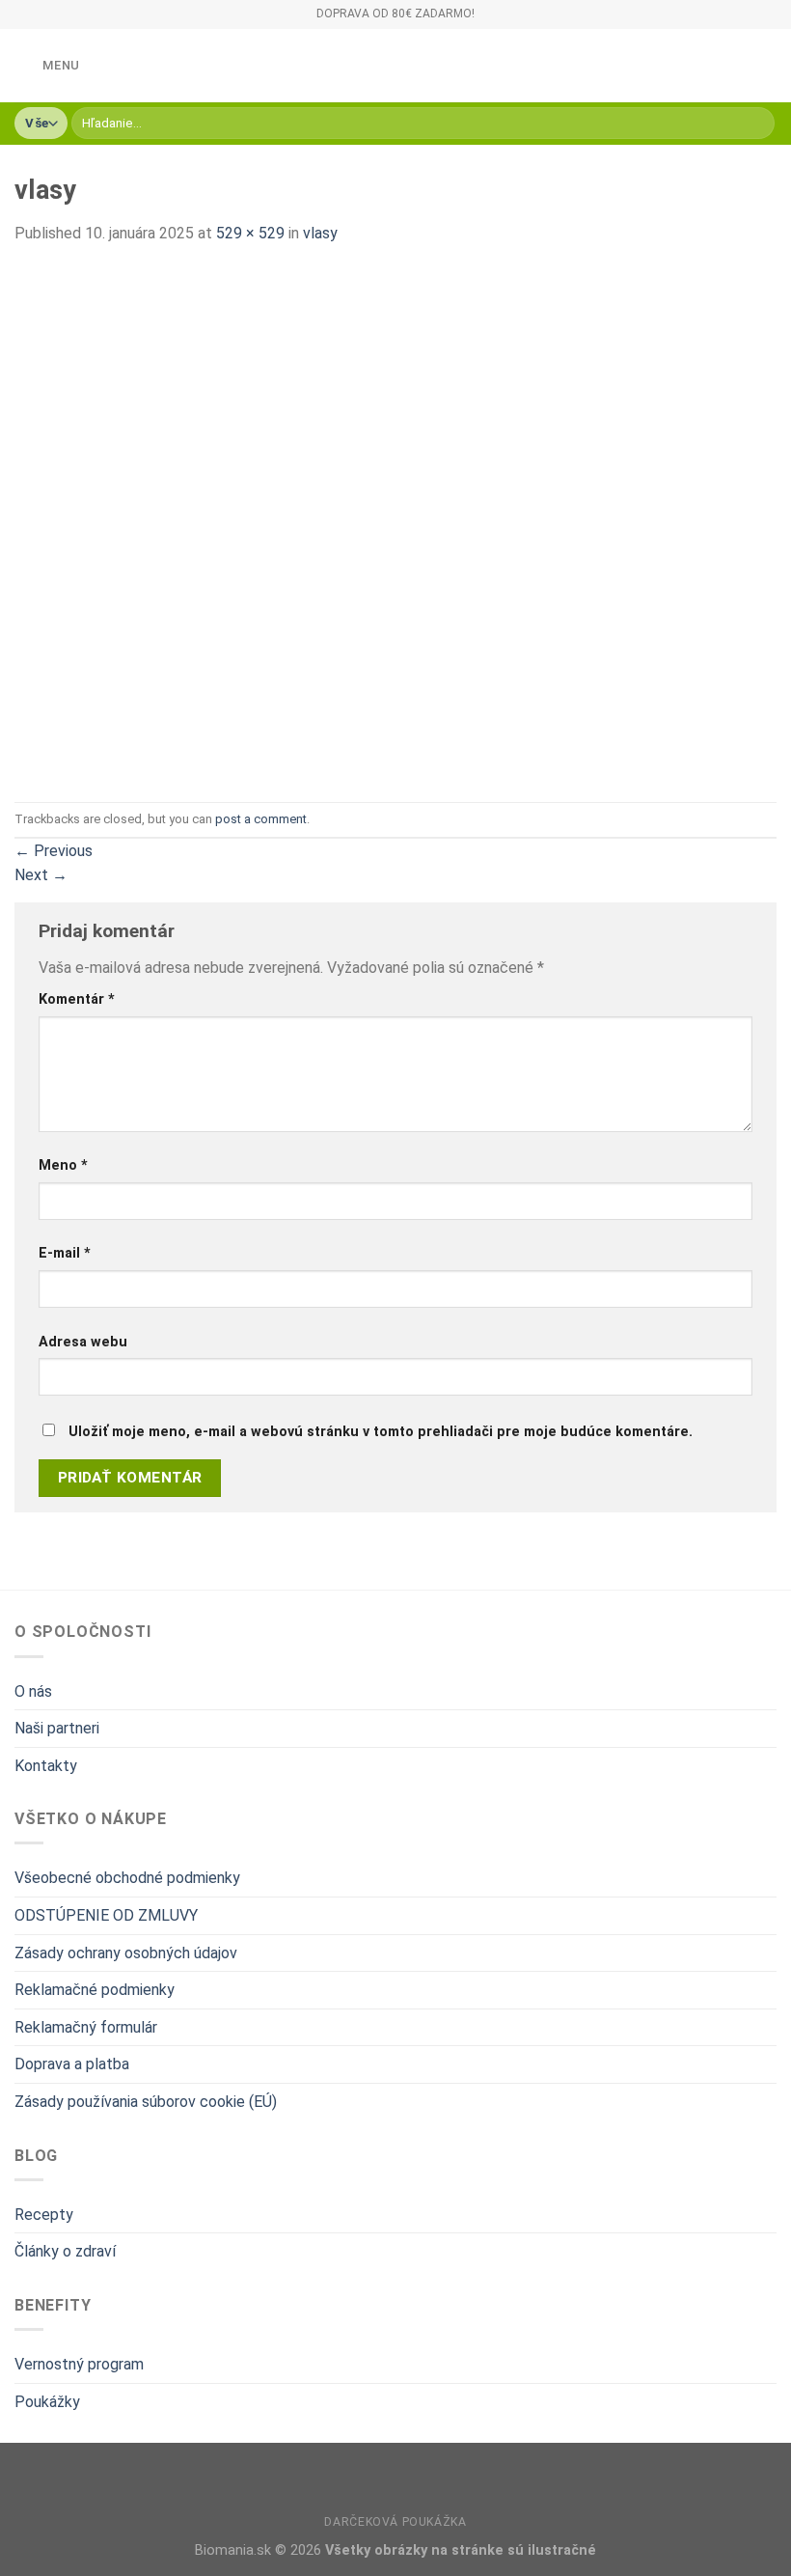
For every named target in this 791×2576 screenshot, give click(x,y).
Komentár (77, 999)
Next (41, 875)
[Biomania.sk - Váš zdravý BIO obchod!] (395, 66)
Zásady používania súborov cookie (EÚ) (146, 2102)
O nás (33, 1691)
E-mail (65, 1253)
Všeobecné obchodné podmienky (127, 1878)
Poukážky (47, 2402)
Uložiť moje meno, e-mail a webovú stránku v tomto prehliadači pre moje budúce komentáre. (381, 1432)
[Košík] (767, 66)
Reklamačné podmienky (95, 1990)
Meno (63, 1165)
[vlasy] (270, 523)
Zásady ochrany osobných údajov (126, 1953)
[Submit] (757, 124)
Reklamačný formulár (86, 2027)
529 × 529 (250, 233)
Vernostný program (79, 2364)
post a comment (261, 819)
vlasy (320, 233)
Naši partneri (57, 1728)
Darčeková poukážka (395, 2522)
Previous (54, 851)
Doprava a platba (72, 2064)
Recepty (44, 2215)
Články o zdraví (65, 2251)
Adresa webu (83, 1342)
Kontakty (46, 1766)
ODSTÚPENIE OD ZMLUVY (106, 1915)
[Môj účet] (734, 66)
